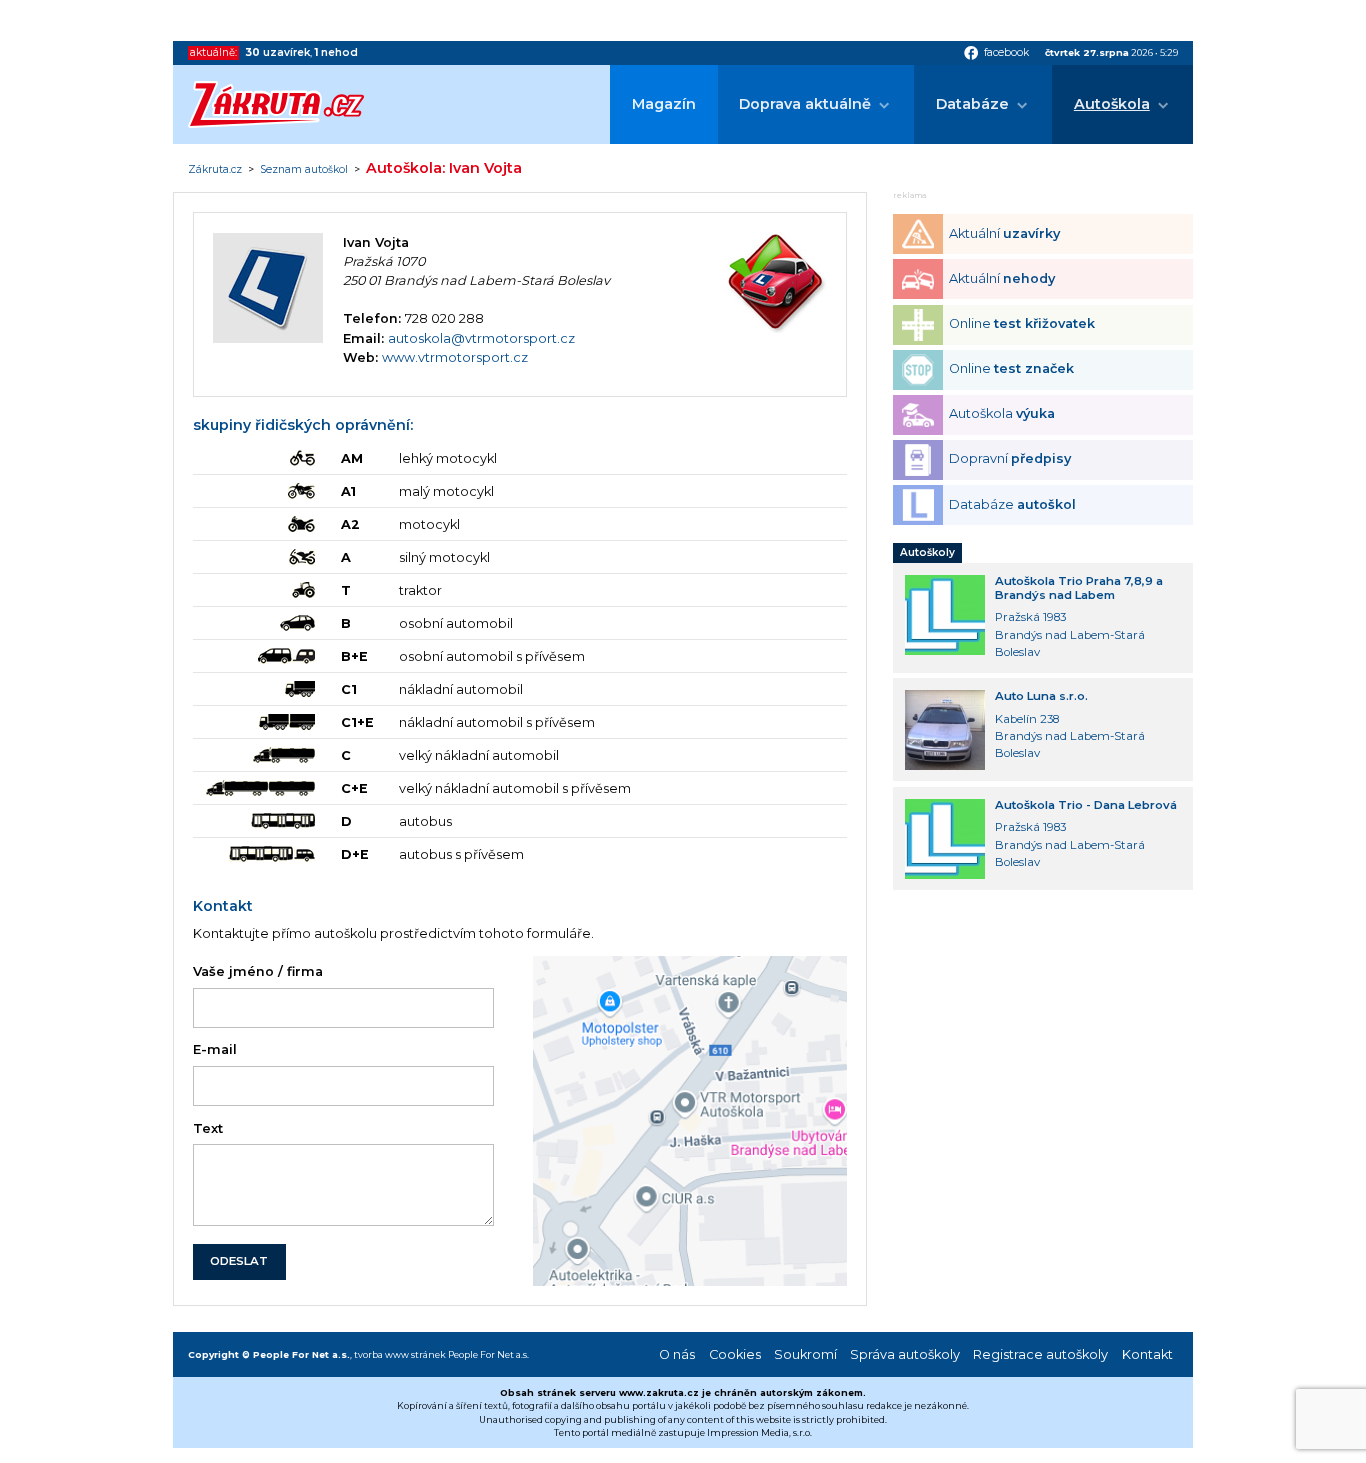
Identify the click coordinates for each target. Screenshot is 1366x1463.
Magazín (664, 104)
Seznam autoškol (304, 170)
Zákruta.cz (215, 170)
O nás (677, 1354)
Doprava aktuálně (805, 104)
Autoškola (1112, 104)
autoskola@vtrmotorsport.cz (481, 338)
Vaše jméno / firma (258, 971)
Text (208, 1128)
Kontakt (1147, 1354)
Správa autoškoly (905, 1354)
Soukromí (805, 1354)
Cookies (735, 1354)
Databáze (972, 104)
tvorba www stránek (400, 1354)
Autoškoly (927, 552)
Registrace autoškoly (1040, 1354)
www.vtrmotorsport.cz (455, 357)
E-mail (215, 1049)
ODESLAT (239, 1261)
